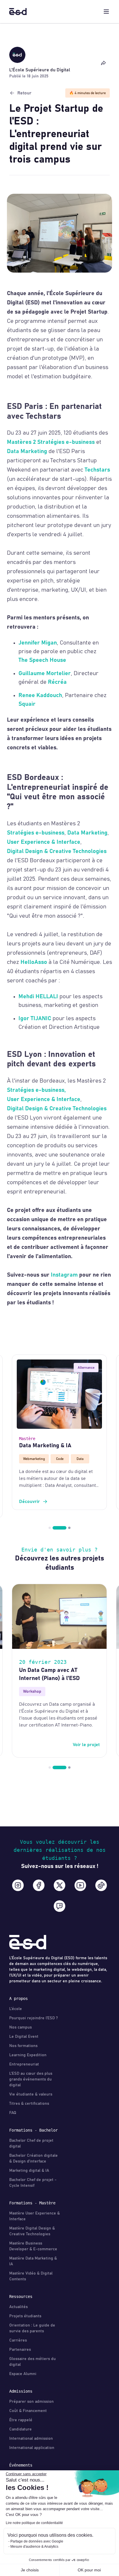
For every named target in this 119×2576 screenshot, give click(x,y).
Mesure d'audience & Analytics (34, 2547)
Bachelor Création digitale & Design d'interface (34, 2158)
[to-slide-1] (54, 1528)
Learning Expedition (28, 2055)
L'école (16, 2009)
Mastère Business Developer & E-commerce (33, 2246)
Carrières (18, 2340)
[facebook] (39, 1885)
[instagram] (18, 1885)
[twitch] (59, 1906)
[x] (59, 1885)
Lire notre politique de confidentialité (34, 2523)
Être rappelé (21, 2420)
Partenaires (20, 2350)
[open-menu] (106, 12)
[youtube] (80, 1885)
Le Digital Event (24, 2037)
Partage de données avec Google (37, 2541)
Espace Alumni (23, 2374)
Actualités (18, 2307)
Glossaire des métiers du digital (32, 2362)
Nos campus (21, 2027)
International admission (31, 2439)
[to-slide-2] (64, 1528)
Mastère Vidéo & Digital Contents (31, 2276)
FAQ (13, 2113)
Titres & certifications (29, 2104)
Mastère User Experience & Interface (35, 2216)
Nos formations (23, 2046)
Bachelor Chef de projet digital (31, 2143)
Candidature (21, 2429)
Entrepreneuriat (24, 2064)
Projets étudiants (25, 2316)
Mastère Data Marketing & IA (33, 2261)
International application (32, 2448)
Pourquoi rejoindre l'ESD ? (34, 2018)
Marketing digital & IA (29, 2171)
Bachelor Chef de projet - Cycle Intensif (33, 2183)
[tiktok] (101, 1885)
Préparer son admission (31, 2402)
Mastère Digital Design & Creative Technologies (32, 2231)
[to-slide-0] (50, 1528)
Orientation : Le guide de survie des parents (32, 2328)
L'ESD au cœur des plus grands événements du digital (31, 2079)
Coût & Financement (28, 2411)
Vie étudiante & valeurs (31, 2094)
